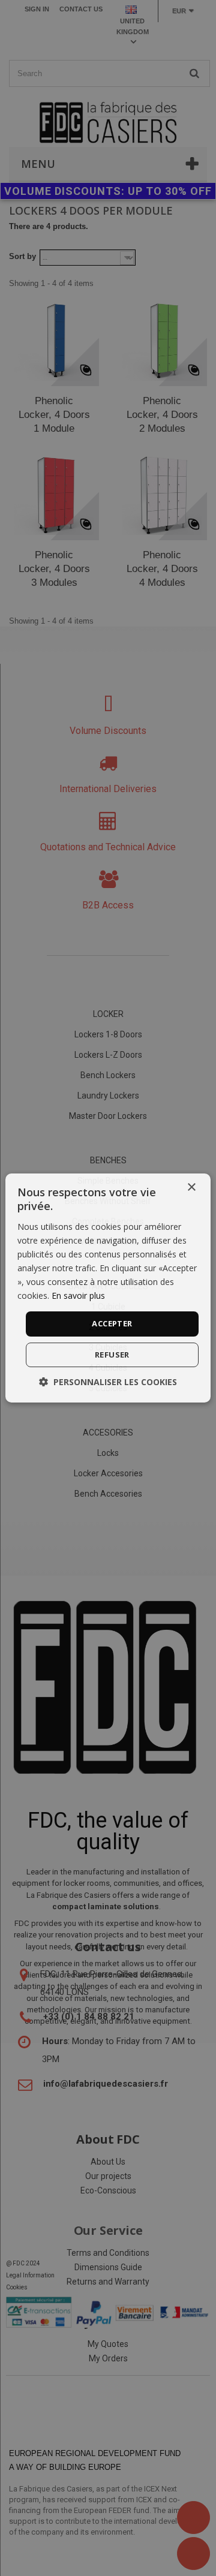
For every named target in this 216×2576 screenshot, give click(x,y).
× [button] (191, 1188)
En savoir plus (78, 1295)
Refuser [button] (112, 1355)
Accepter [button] (112, 1323)
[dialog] (108, 1288)
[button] (108, 1382)
